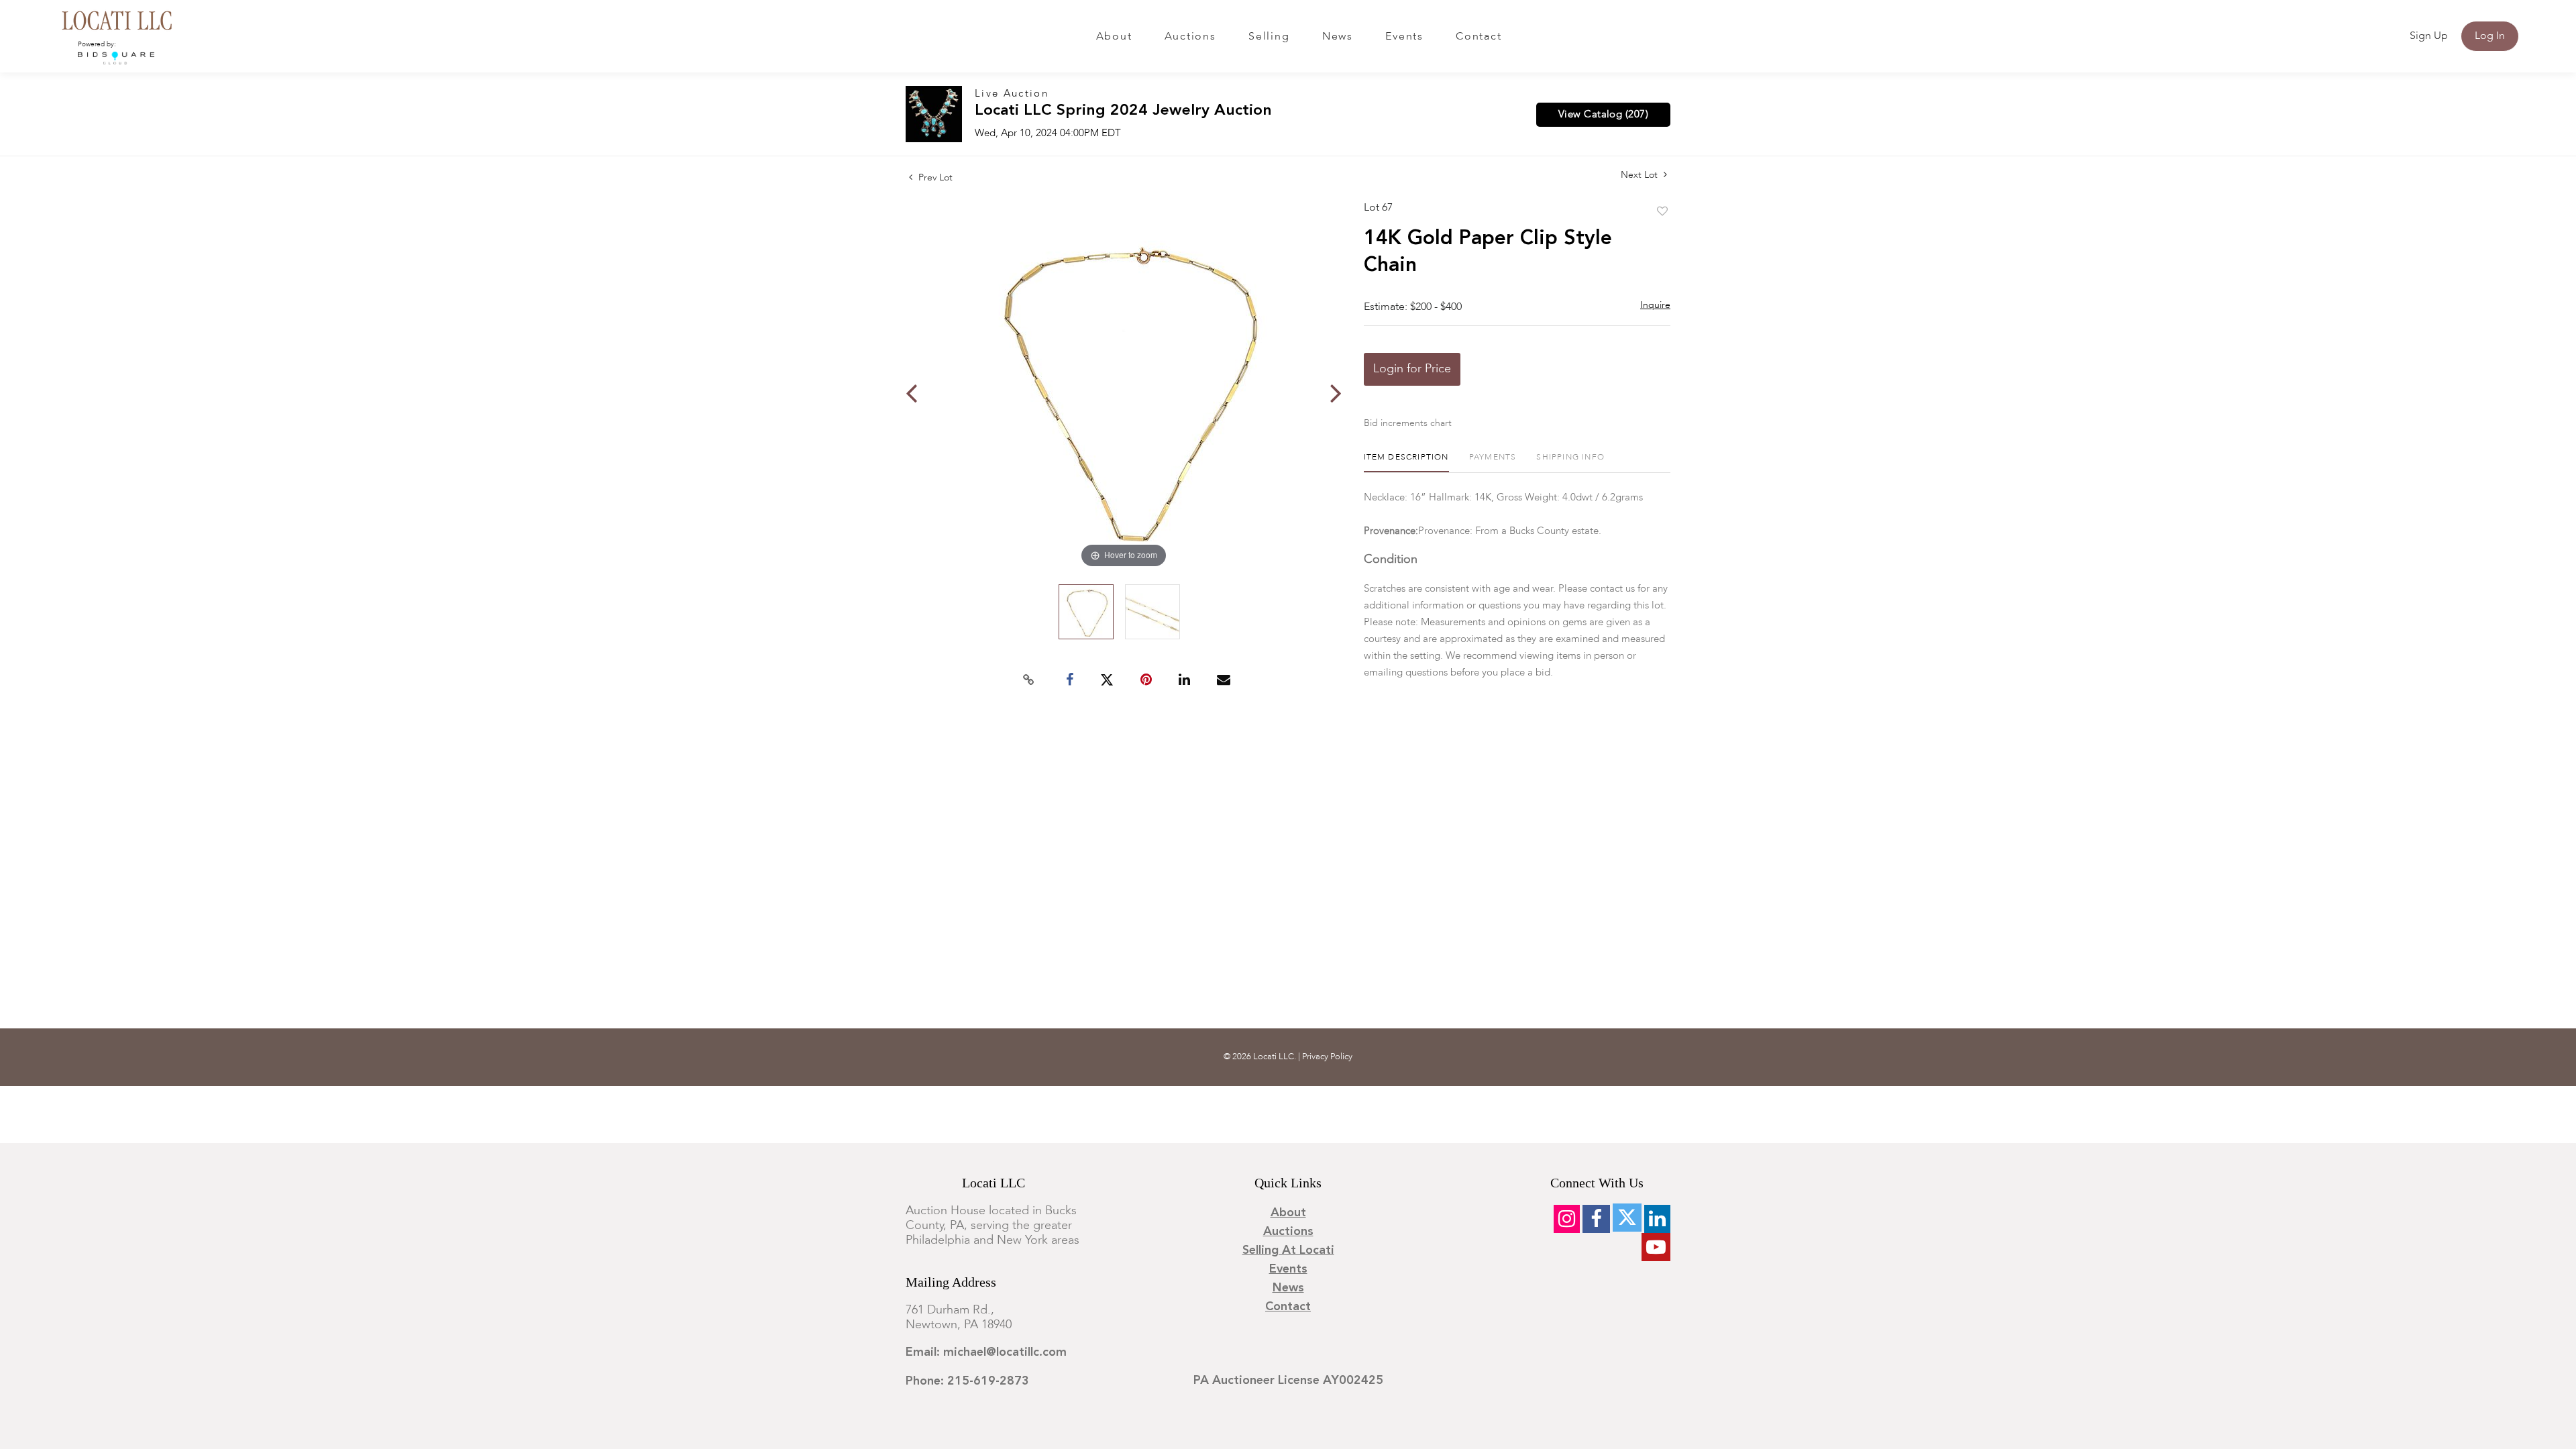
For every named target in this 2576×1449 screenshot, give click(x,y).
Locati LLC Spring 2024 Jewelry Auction (1123, 111)
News (1338, 37)
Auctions (1190, 37)
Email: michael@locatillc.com (986, 1352)
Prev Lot (934, 178)
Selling (1269, 37)
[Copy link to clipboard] (1029, 680)
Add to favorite (1662, 212)
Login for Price (1412, 369)
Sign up (2429, 36)
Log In (2490, 36)
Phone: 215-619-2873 (967, 1381)
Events (1404, 37)
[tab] (1406, 463)
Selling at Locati (1288, 1250)
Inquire (1655, 305)
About (1114, 37)
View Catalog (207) (1603, 115)
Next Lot (1641, 175)
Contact (1479, 37)
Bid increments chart (1408, 423)
